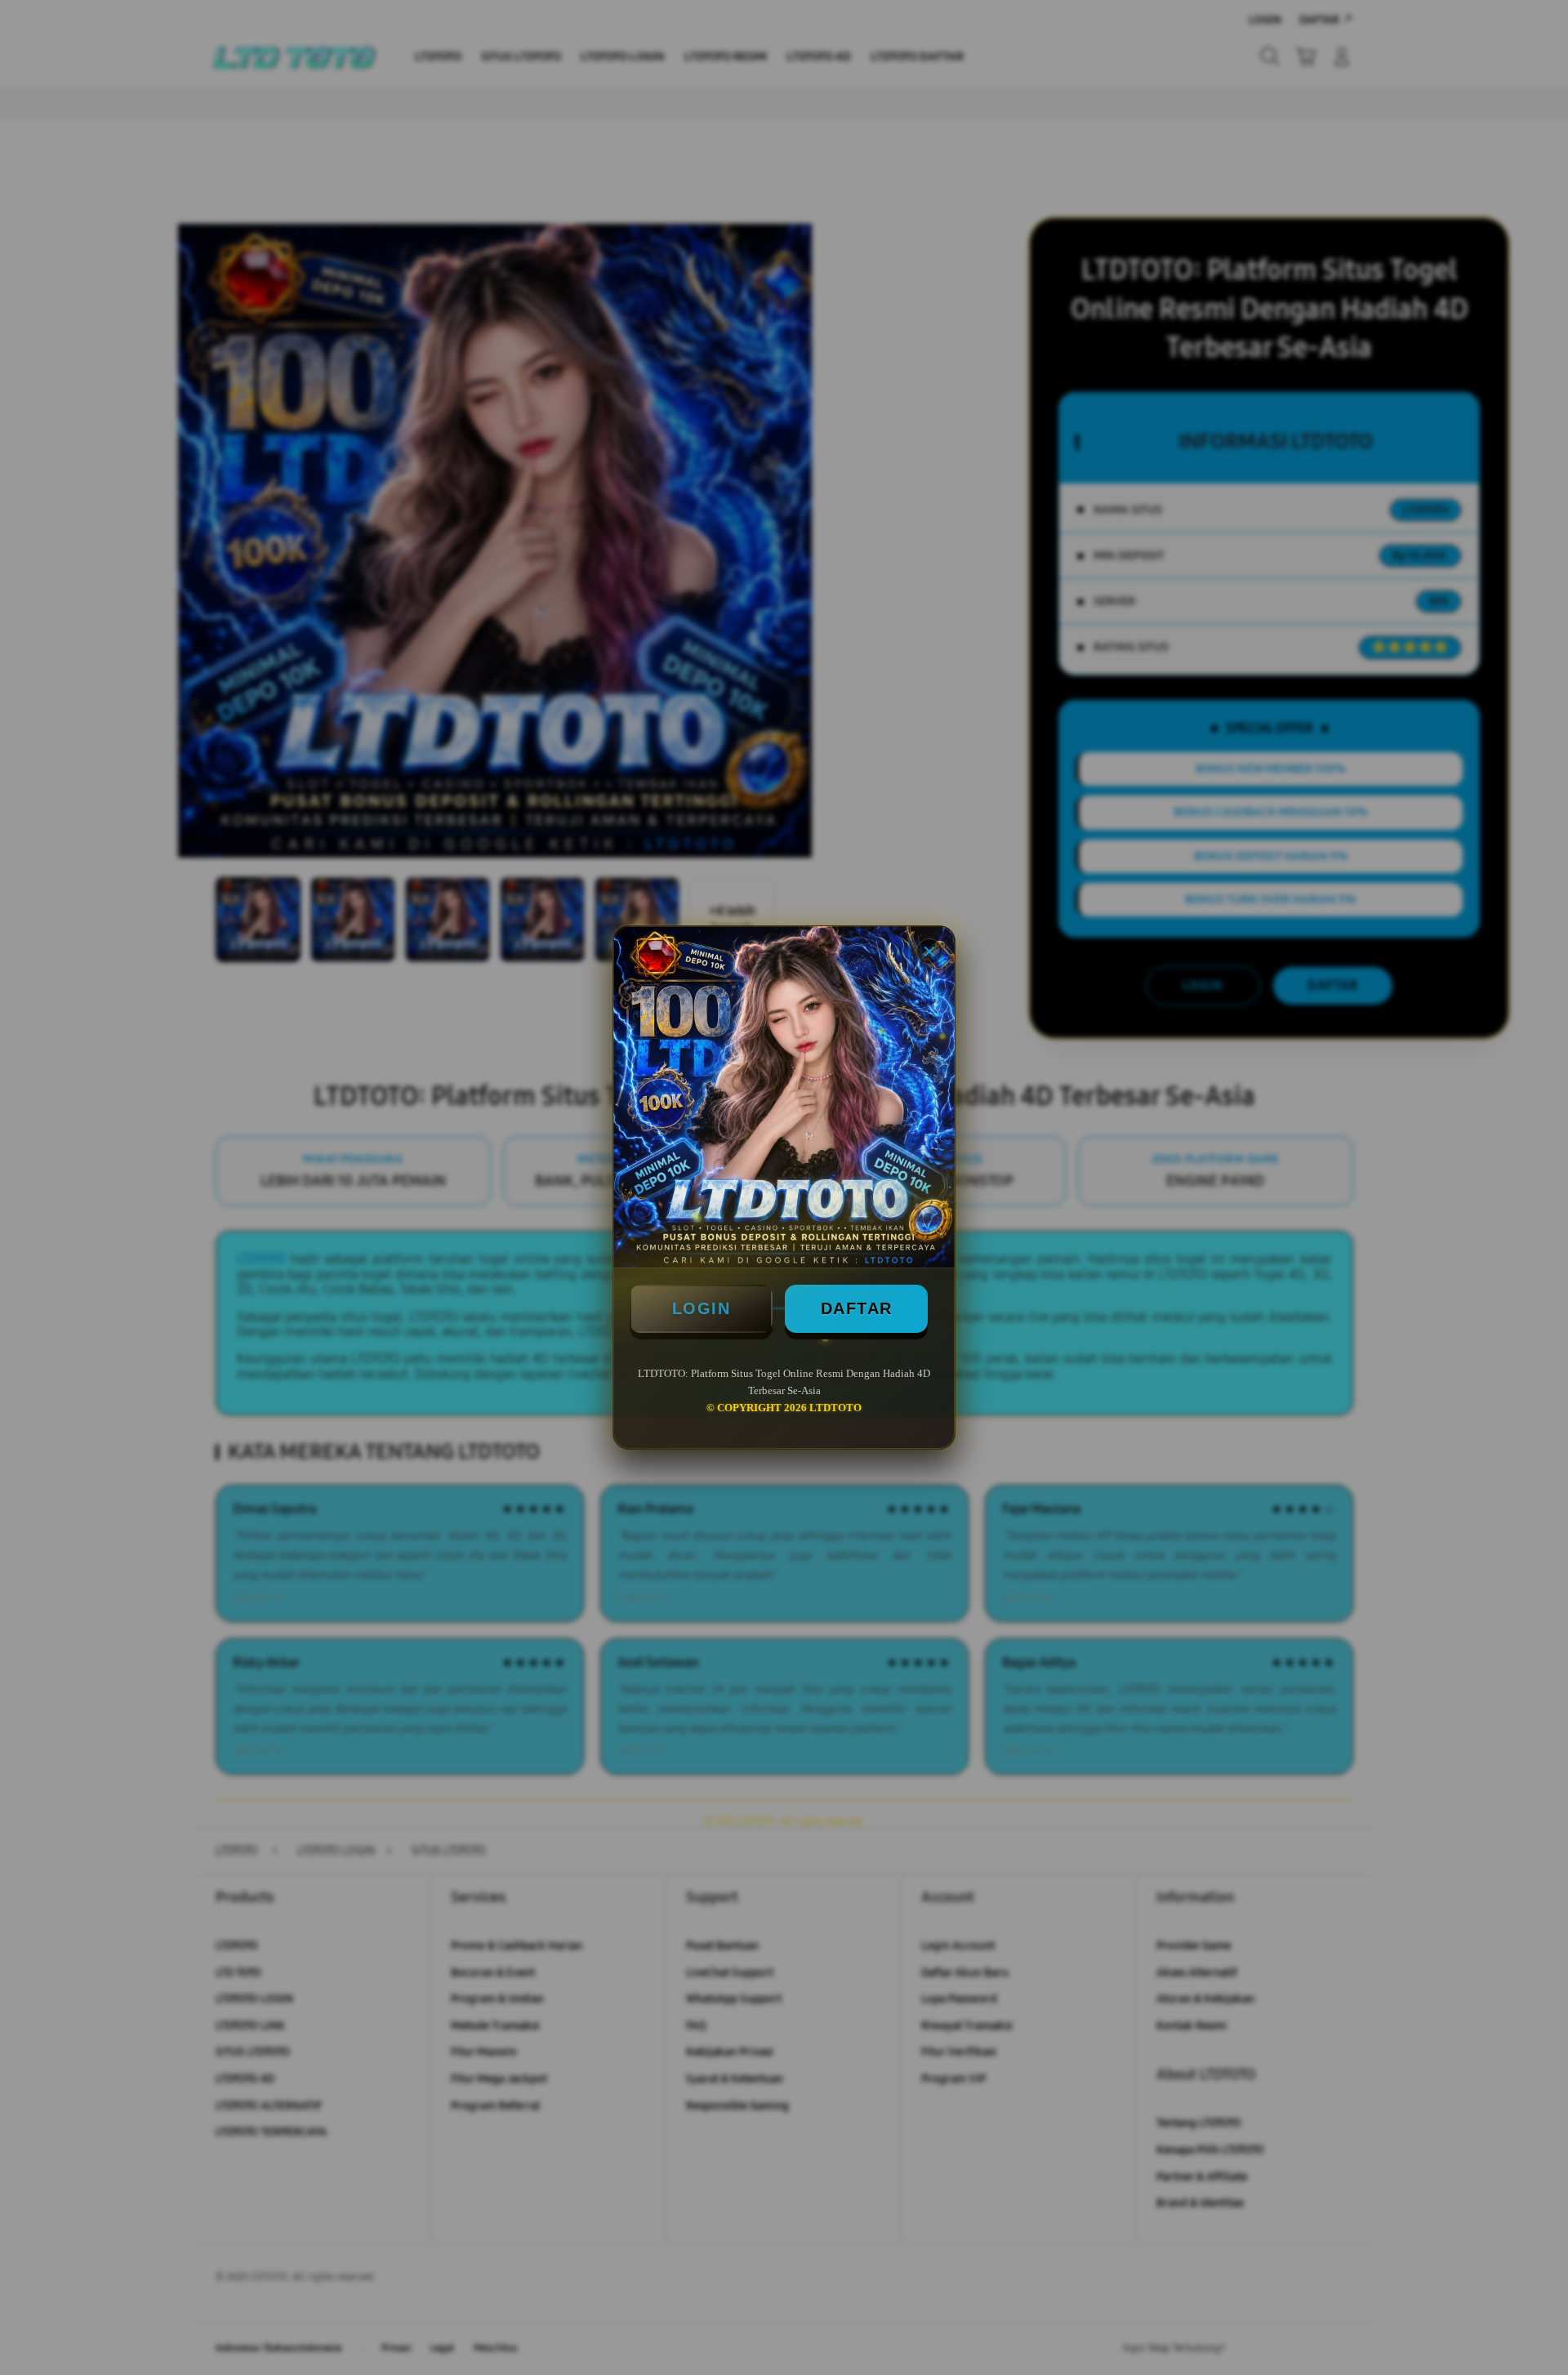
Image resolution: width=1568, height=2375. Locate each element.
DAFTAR (857, 1308)
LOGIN (702, 1308)
